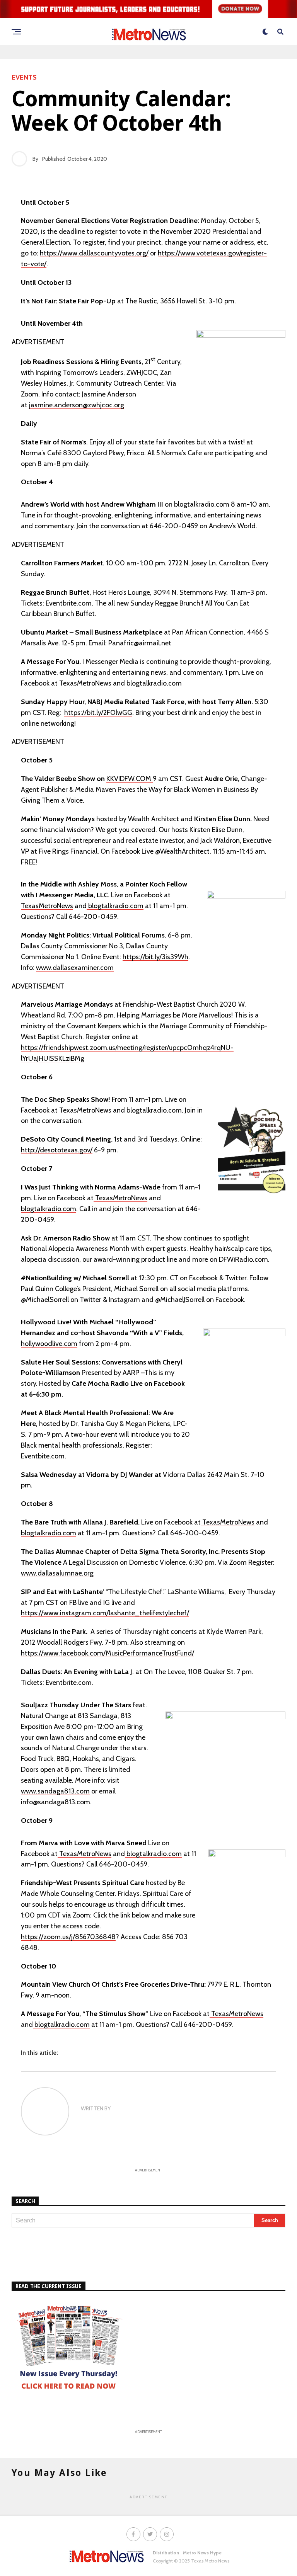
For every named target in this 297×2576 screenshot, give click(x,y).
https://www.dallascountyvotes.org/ (94, 253)
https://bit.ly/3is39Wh (155, 957)
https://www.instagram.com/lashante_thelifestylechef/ (105, 1613)
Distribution (166, 2553)
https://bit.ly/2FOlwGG (98, 713)
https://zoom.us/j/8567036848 (68, 1937)
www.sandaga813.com (55, 1791)
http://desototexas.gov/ (57, 1150)
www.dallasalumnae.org (57, 1573)
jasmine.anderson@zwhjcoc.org (77, 405)
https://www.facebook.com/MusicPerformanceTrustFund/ (108, 1653)
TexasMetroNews (84, 683)
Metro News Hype (202, 2553)
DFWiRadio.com (243, 1259)
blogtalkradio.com (201, 504)
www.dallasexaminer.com (75, 968)
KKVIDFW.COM (130, 779)
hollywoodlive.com (49, 1344)
